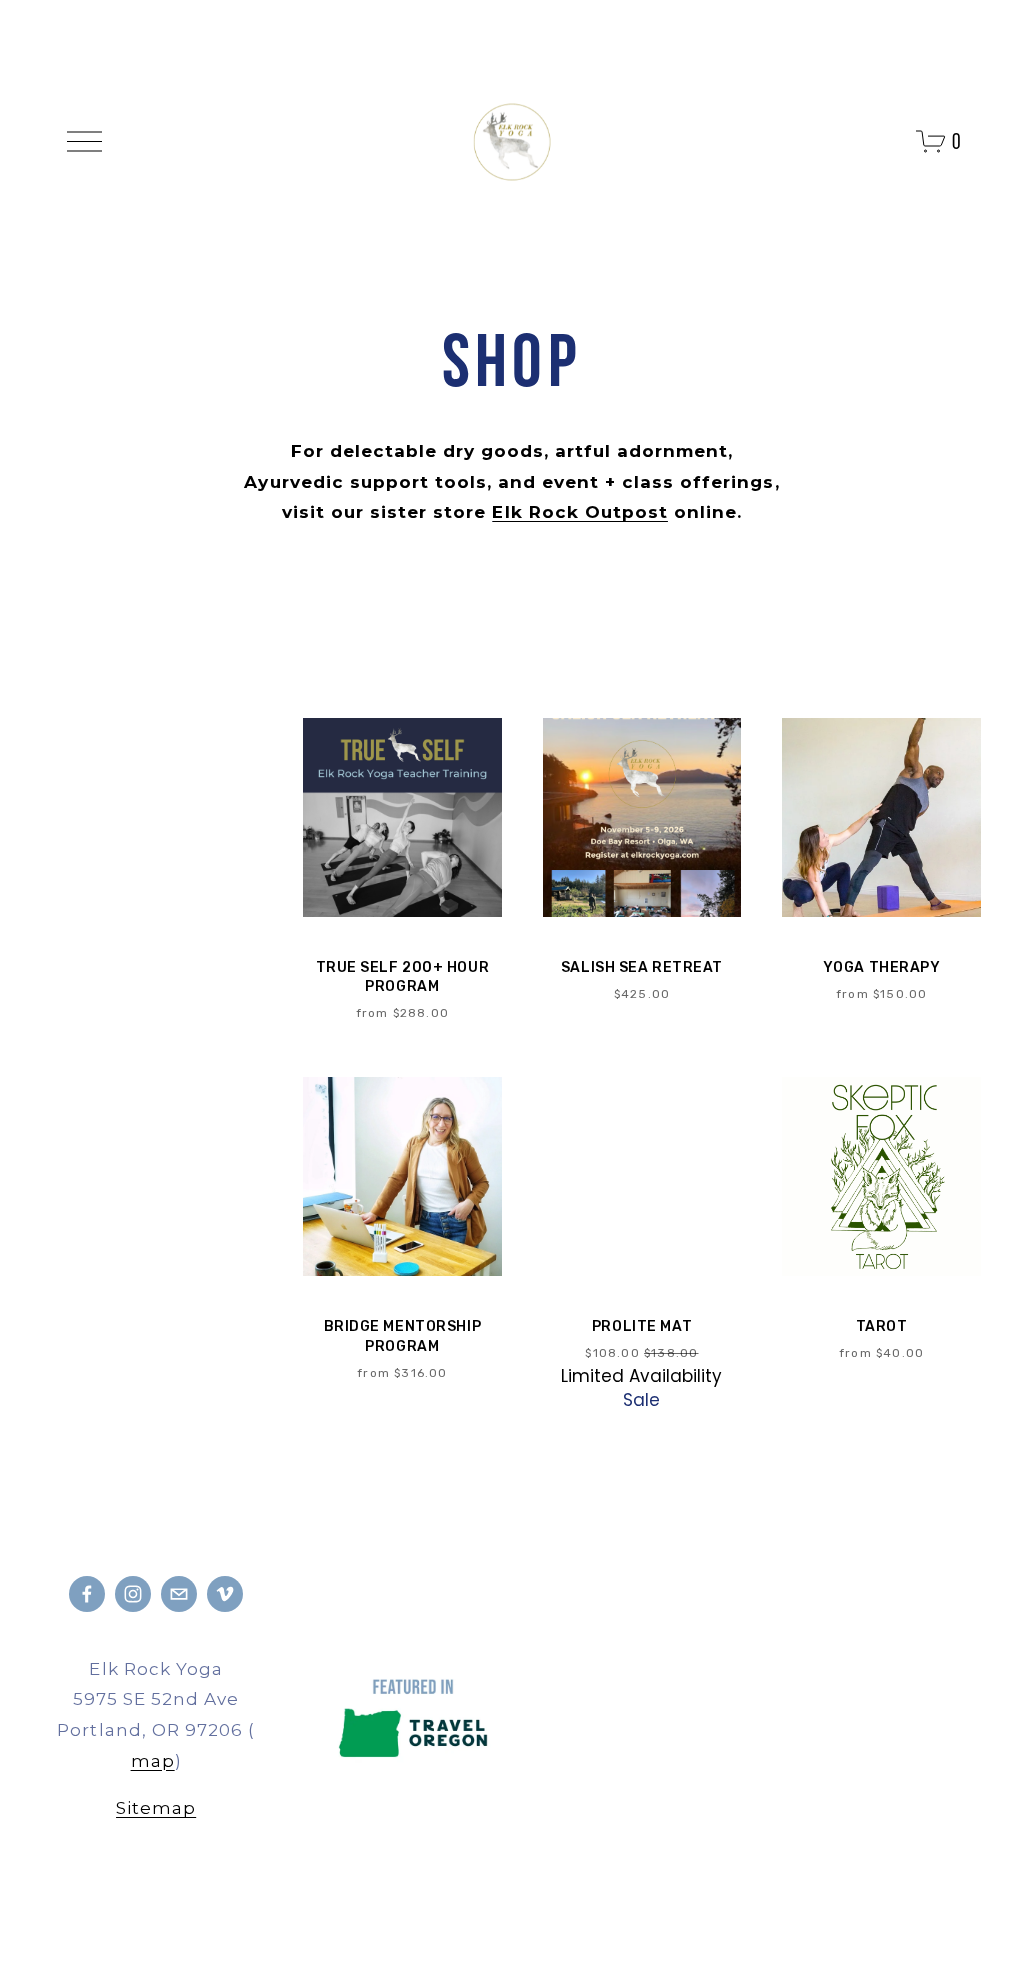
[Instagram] (133, 1594)
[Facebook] (87, 1594)
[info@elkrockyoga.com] (179, 1594)
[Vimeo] (225, 1594)
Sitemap (156, 1808)
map (153, 1761)
